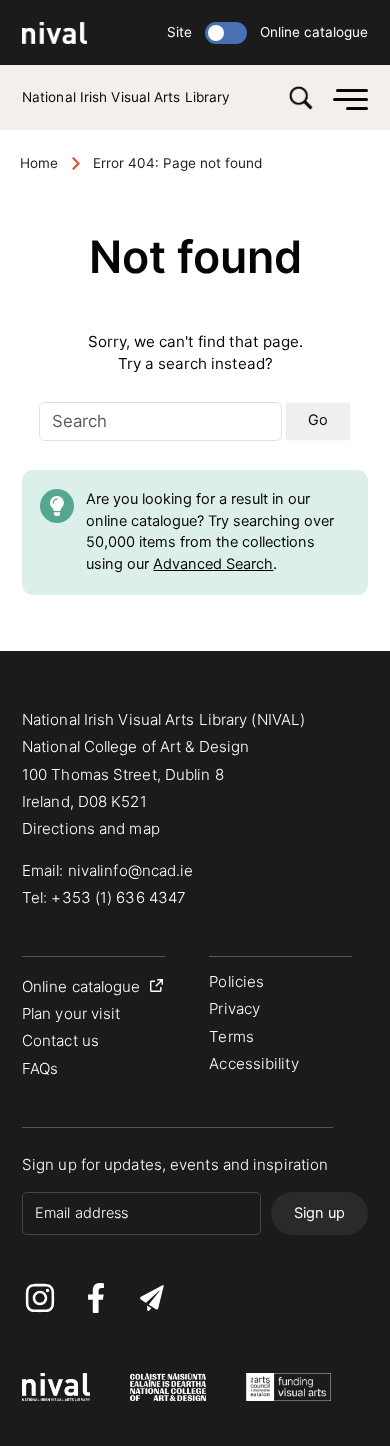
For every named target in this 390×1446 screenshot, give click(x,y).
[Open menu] (345, 97)
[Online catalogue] (226, 33)
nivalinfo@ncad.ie (131, 870)
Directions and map (91, 828)
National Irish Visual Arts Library (126, 97)
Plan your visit (71, 1013)
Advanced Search (213, 564)
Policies (236, 981)
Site (179, 32)
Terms (231, 1036)
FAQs (40, 1068)
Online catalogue (314, 32)
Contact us (60, 1040)
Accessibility (253, 1063)
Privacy (234, 1008)
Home (39, 163)
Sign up (319, 1213)
